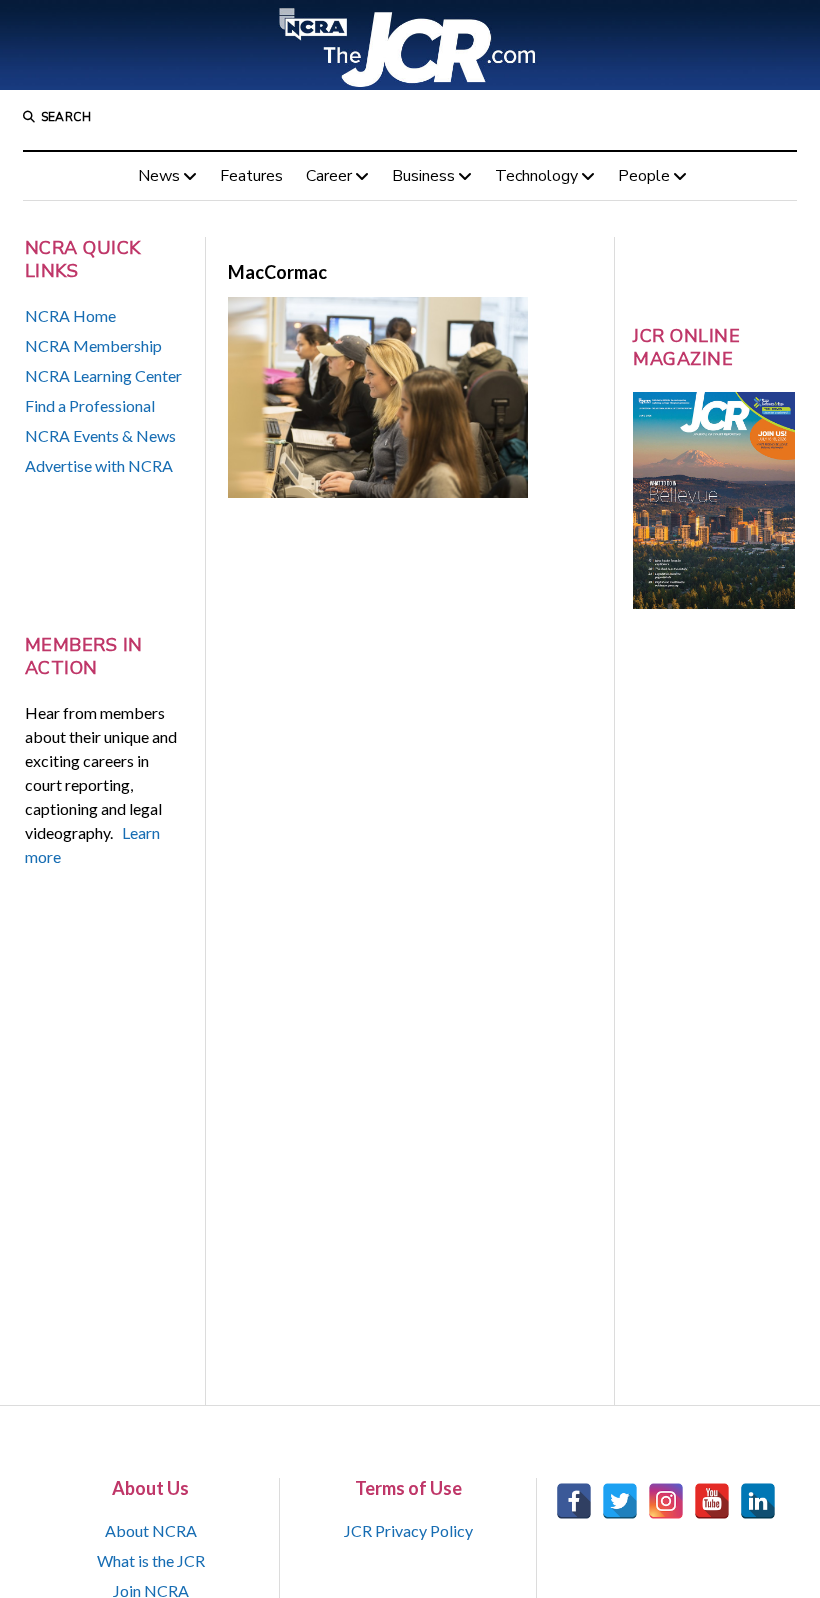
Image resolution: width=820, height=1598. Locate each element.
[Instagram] (666, 1501)
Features (251, 176)
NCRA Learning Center (103, 375)
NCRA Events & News (100, 435)
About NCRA (151, 1530)
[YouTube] (712, 1501)
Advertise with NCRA (99, 465)
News (159, 176)
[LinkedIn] (758, 1501)
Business (423, 176)
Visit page (410, 45)
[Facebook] (574, 1501)
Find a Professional (90, 405)
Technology (536, 176)
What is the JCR (151, 1560)
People (644, 176)
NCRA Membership (93, 345)
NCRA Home (70, 315)
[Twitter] (620, 1501)
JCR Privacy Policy (408, 1530)
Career (329, 176)
